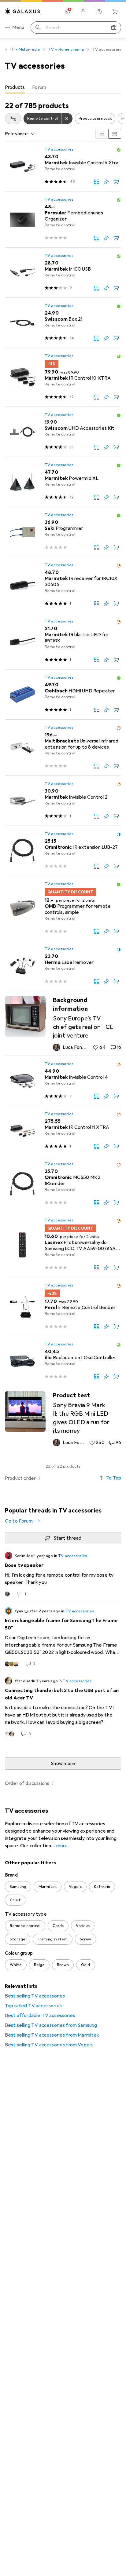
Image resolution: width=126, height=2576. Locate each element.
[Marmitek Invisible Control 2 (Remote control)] (63, 801)
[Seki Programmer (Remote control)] (63, 532)
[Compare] (97, 182)
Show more (63, 1764)
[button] (119, 150)
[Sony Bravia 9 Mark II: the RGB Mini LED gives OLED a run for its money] (63, 1419)
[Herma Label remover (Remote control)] (63, 966)
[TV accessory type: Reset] (67, 119)
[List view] (115, 134)
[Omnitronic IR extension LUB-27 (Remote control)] (63, 851)
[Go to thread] (63, 1574)
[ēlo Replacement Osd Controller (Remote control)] (63, 1361)
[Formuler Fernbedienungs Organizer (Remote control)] (63, 220)
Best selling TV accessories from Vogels (49, 2045)
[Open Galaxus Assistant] (99, 12)
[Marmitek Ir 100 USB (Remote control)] (63, 273)
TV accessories (59, 149)
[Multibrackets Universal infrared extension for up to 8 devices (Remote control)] (63, 748)
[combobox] (13, 119)
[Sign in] (83, 12)
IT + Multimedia (25, 49)
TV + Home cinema (66, 49)
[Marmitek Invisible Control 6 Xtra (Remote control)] (63, 166)
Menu (18, 27)
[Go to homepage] (23, 11)
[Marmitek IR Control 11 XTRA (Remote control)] (63, 1131)
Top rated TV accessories (33, 2006)
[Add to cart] (116, 182)
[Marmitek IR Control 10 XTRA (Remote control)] (63, 377)
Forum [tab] (39, 87)
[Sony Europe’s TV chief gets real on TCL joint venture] (63, 1023)
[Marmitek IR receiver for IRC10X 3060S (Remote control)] (63, 585)
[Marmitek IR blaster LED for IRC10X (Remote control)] (63, 641)
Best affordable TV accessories (40, 2016)
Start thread (68, 1538)
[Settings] (67, 12)
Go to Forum (19, 1521)
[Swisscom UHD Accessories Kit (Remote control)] (63, 432)
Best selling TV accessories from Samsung (51, 2025)
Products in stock (95, 119)
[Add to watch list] (106, 182)
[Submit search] (38, 27)
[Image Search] (114, 27)
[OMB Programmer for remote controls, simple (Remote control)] (63, 909)
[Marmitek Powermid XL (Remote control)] (63, 482)
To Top (114, 1478)
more (62, 1846)
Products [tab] (15, 87)
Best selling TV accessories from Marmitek (52, 2035)
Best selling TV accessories (35, 1996)
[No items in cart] (115, 12)
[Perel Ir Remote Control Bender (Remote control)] (63, 1307)
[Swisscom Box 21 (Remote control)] (63, 323)
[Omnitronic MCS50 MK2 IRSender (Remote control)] (63, 1184)
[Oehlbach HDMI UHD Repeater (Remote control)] (63, 695)
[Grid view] (102, 134)
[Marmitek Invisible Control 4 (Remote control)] (63, 1081)
